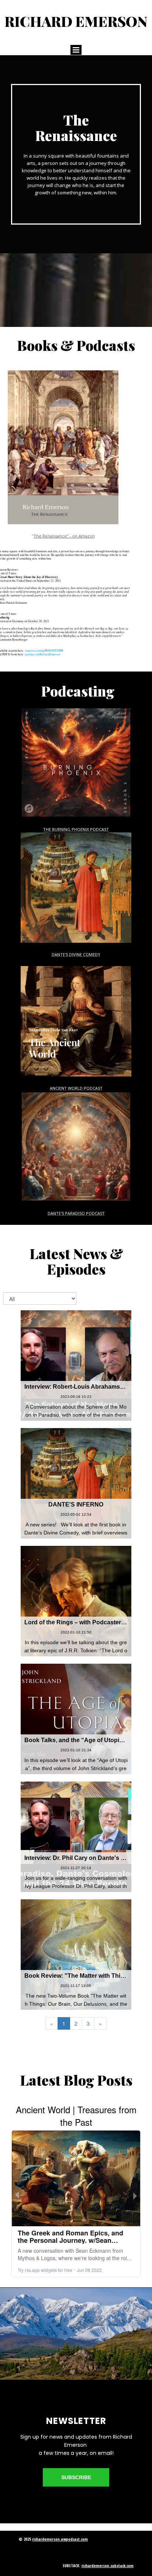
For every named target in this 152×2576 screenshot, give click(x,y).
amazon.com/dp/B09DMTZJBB (44, 651)
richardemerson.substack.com (108, 2566)
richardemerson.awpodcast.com (60, 2539)
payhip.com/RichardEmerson (43, 654)
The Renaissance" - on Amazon (64, 536)
